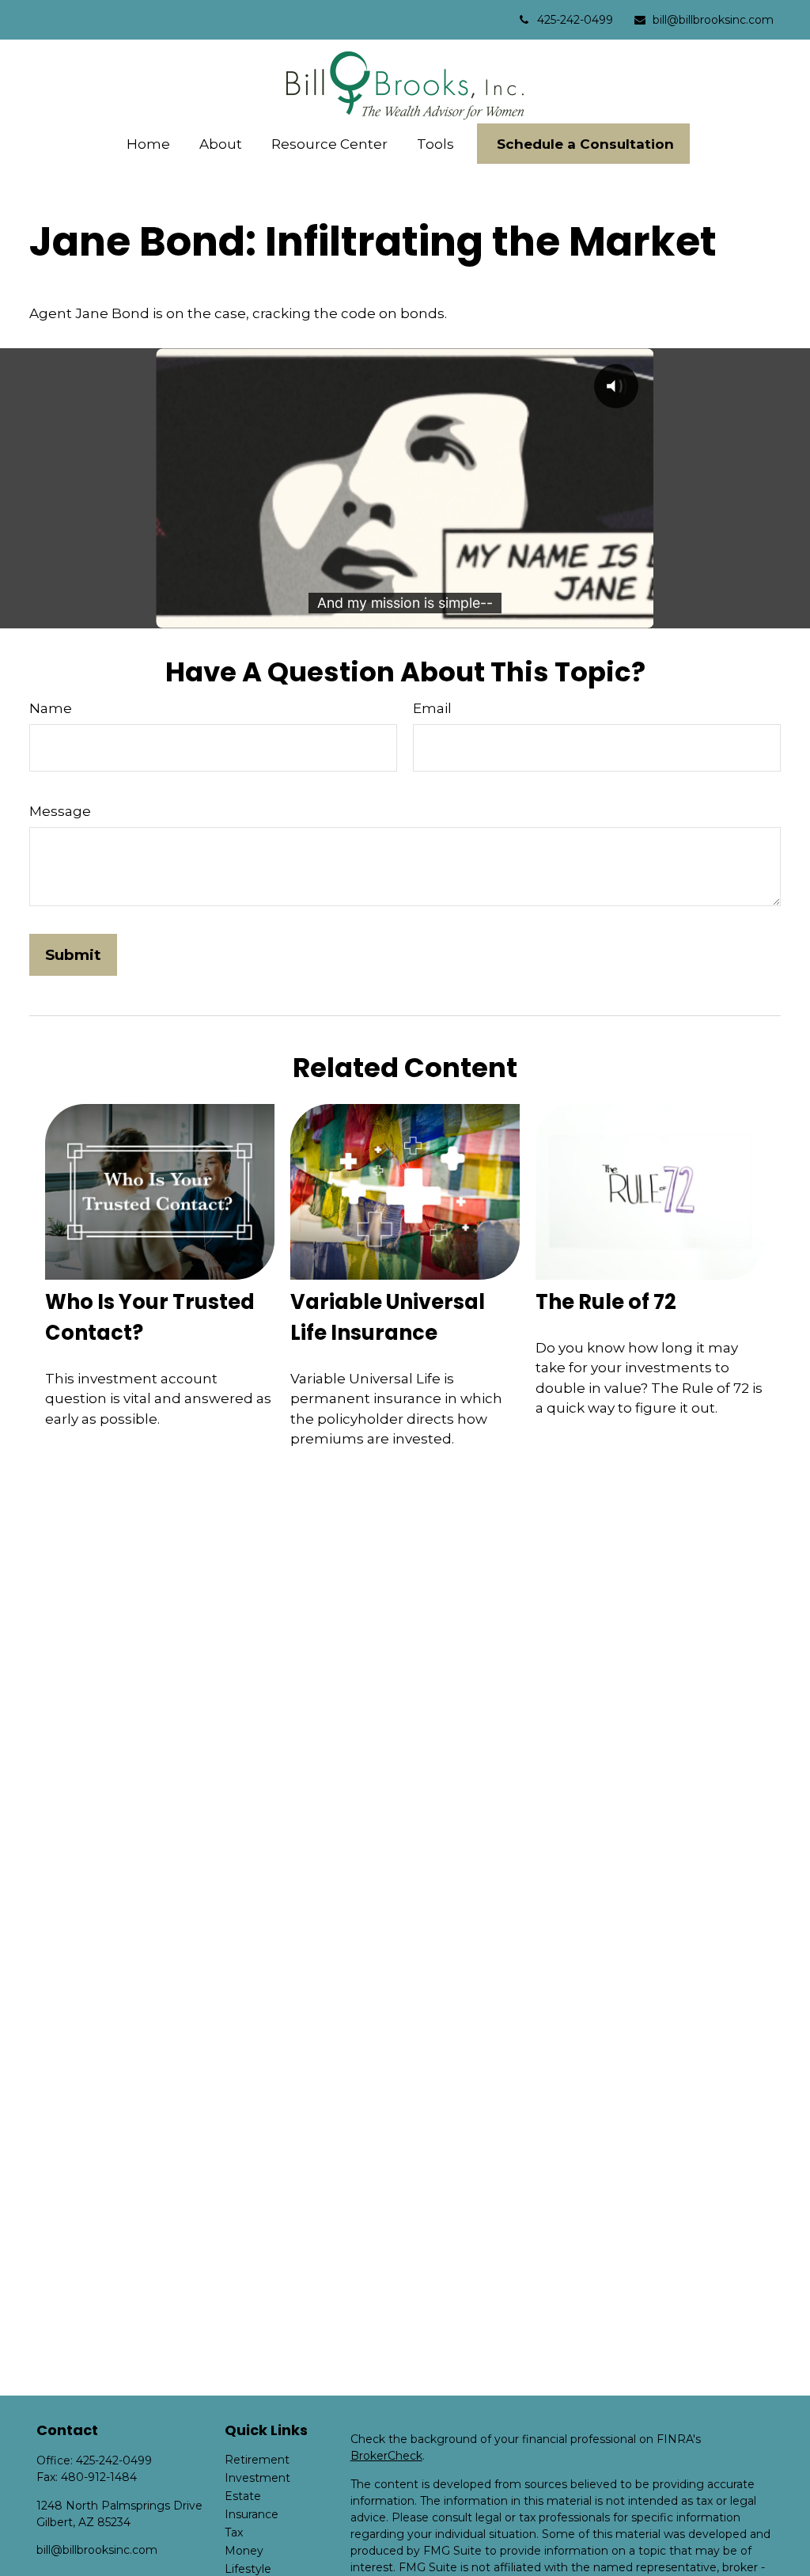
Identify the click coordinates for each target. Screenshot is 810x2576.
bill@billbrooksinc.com (713, 20)
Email (432, 708)
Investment (257, 2478)
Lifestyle (248, 2569)
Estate (243, 2496)
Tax (234, 2532)
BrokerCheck (386, 2456)
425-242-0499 (575, 20)
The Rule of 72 (606, 1302)
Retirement (257, 2460)
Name (51, 708)
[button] (149, 144)
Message (60, 811)
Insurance (252, 2514)
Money (244, 2551)
